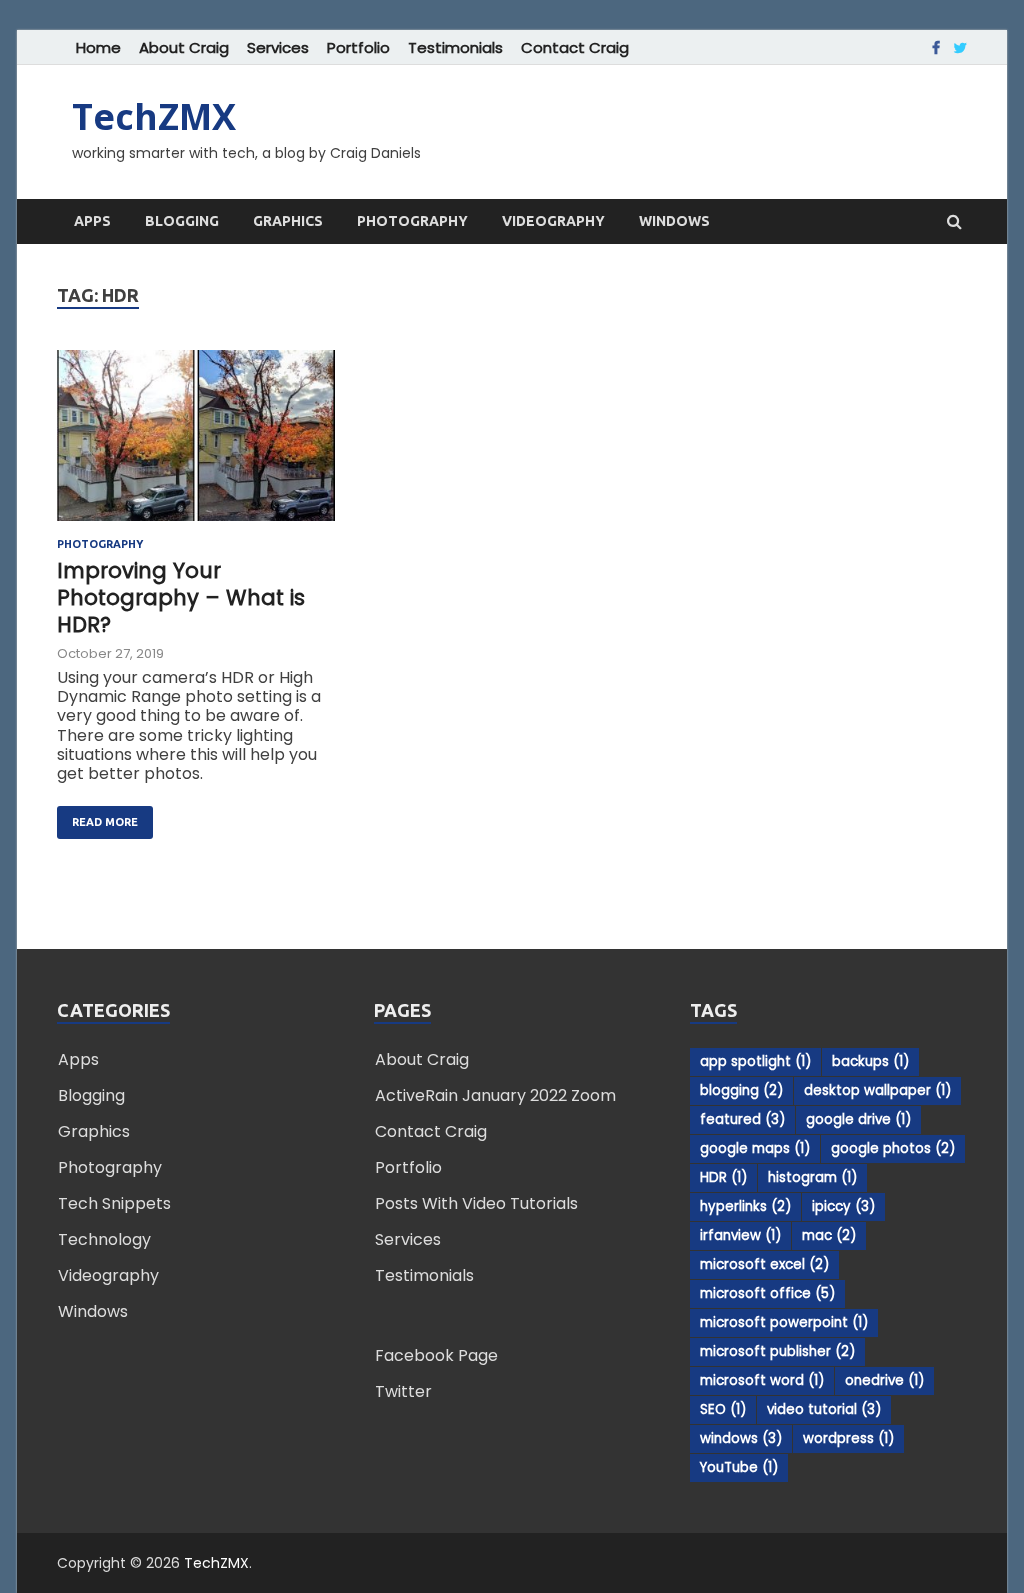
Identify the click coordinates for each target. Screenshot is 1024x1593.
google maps (755, 1148)
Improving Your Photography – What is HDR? (181, 598)
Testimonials (455, 47)
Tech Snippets (114, 1203)
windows (741, 1438)
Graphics (288, 221)
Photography (412, 221)
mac (829, 1235)
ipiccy (843, 1206)
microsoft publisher (777, 1351)
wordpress (848, 1438)
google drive (858, 1119)
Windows (674, 221)
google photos (893, 1148)
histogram (812, 1177)
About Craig (184, 47)
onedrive (884, 1380)
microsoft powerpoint (784, 1322)
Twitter (403, 1391)
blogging (741, 1090)
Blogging (182, 221)
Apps (92, 221)
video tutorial (824, 1409)
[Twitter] (960, 48)
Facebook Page (436, 1355)
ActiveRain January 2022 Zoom (495, 1095)
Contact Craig (575, 47)
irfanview (740, 1235)
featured (742, 1119)
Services (278, 47)
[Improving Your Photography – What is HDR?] (196, 444)
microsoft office (767, 1293)
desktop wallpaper (877, 1090)
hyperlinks (745, 1206)
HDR (723, 1177)
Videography (553, 221)
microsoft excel (764, 1264)
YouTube (739, 1467)
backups (870, 1061)
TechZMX (154, 116)
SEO (723, 1409)
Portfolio (358, 47)
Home (98, 47)
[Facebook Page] (936, 48)
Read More (97, 817)
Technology (104, 1239)
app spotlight (755, 1061)
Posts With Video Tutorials (476, 1203)
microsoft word (762, 1380)
